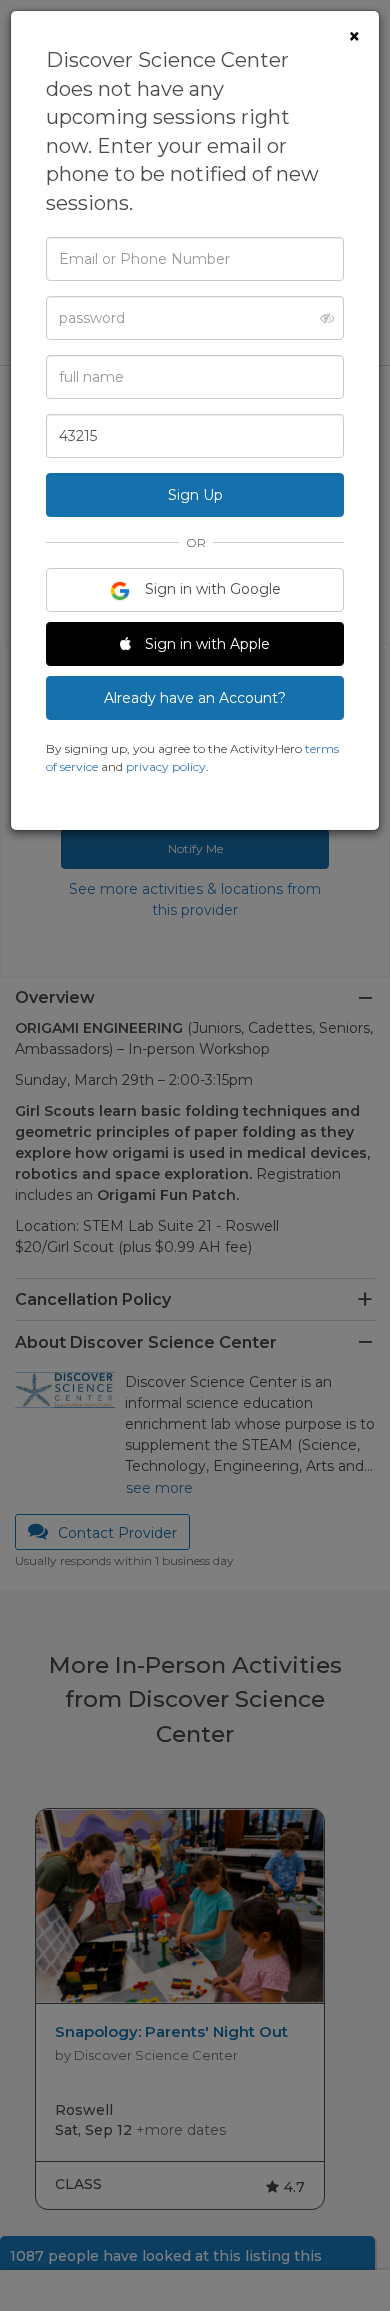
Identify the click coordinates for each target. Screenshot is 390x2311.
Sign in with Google (211, 589)
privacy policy (166, 766)
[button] (321, 318)
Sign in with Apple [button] (205, 644)
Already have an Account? (195, 698)
